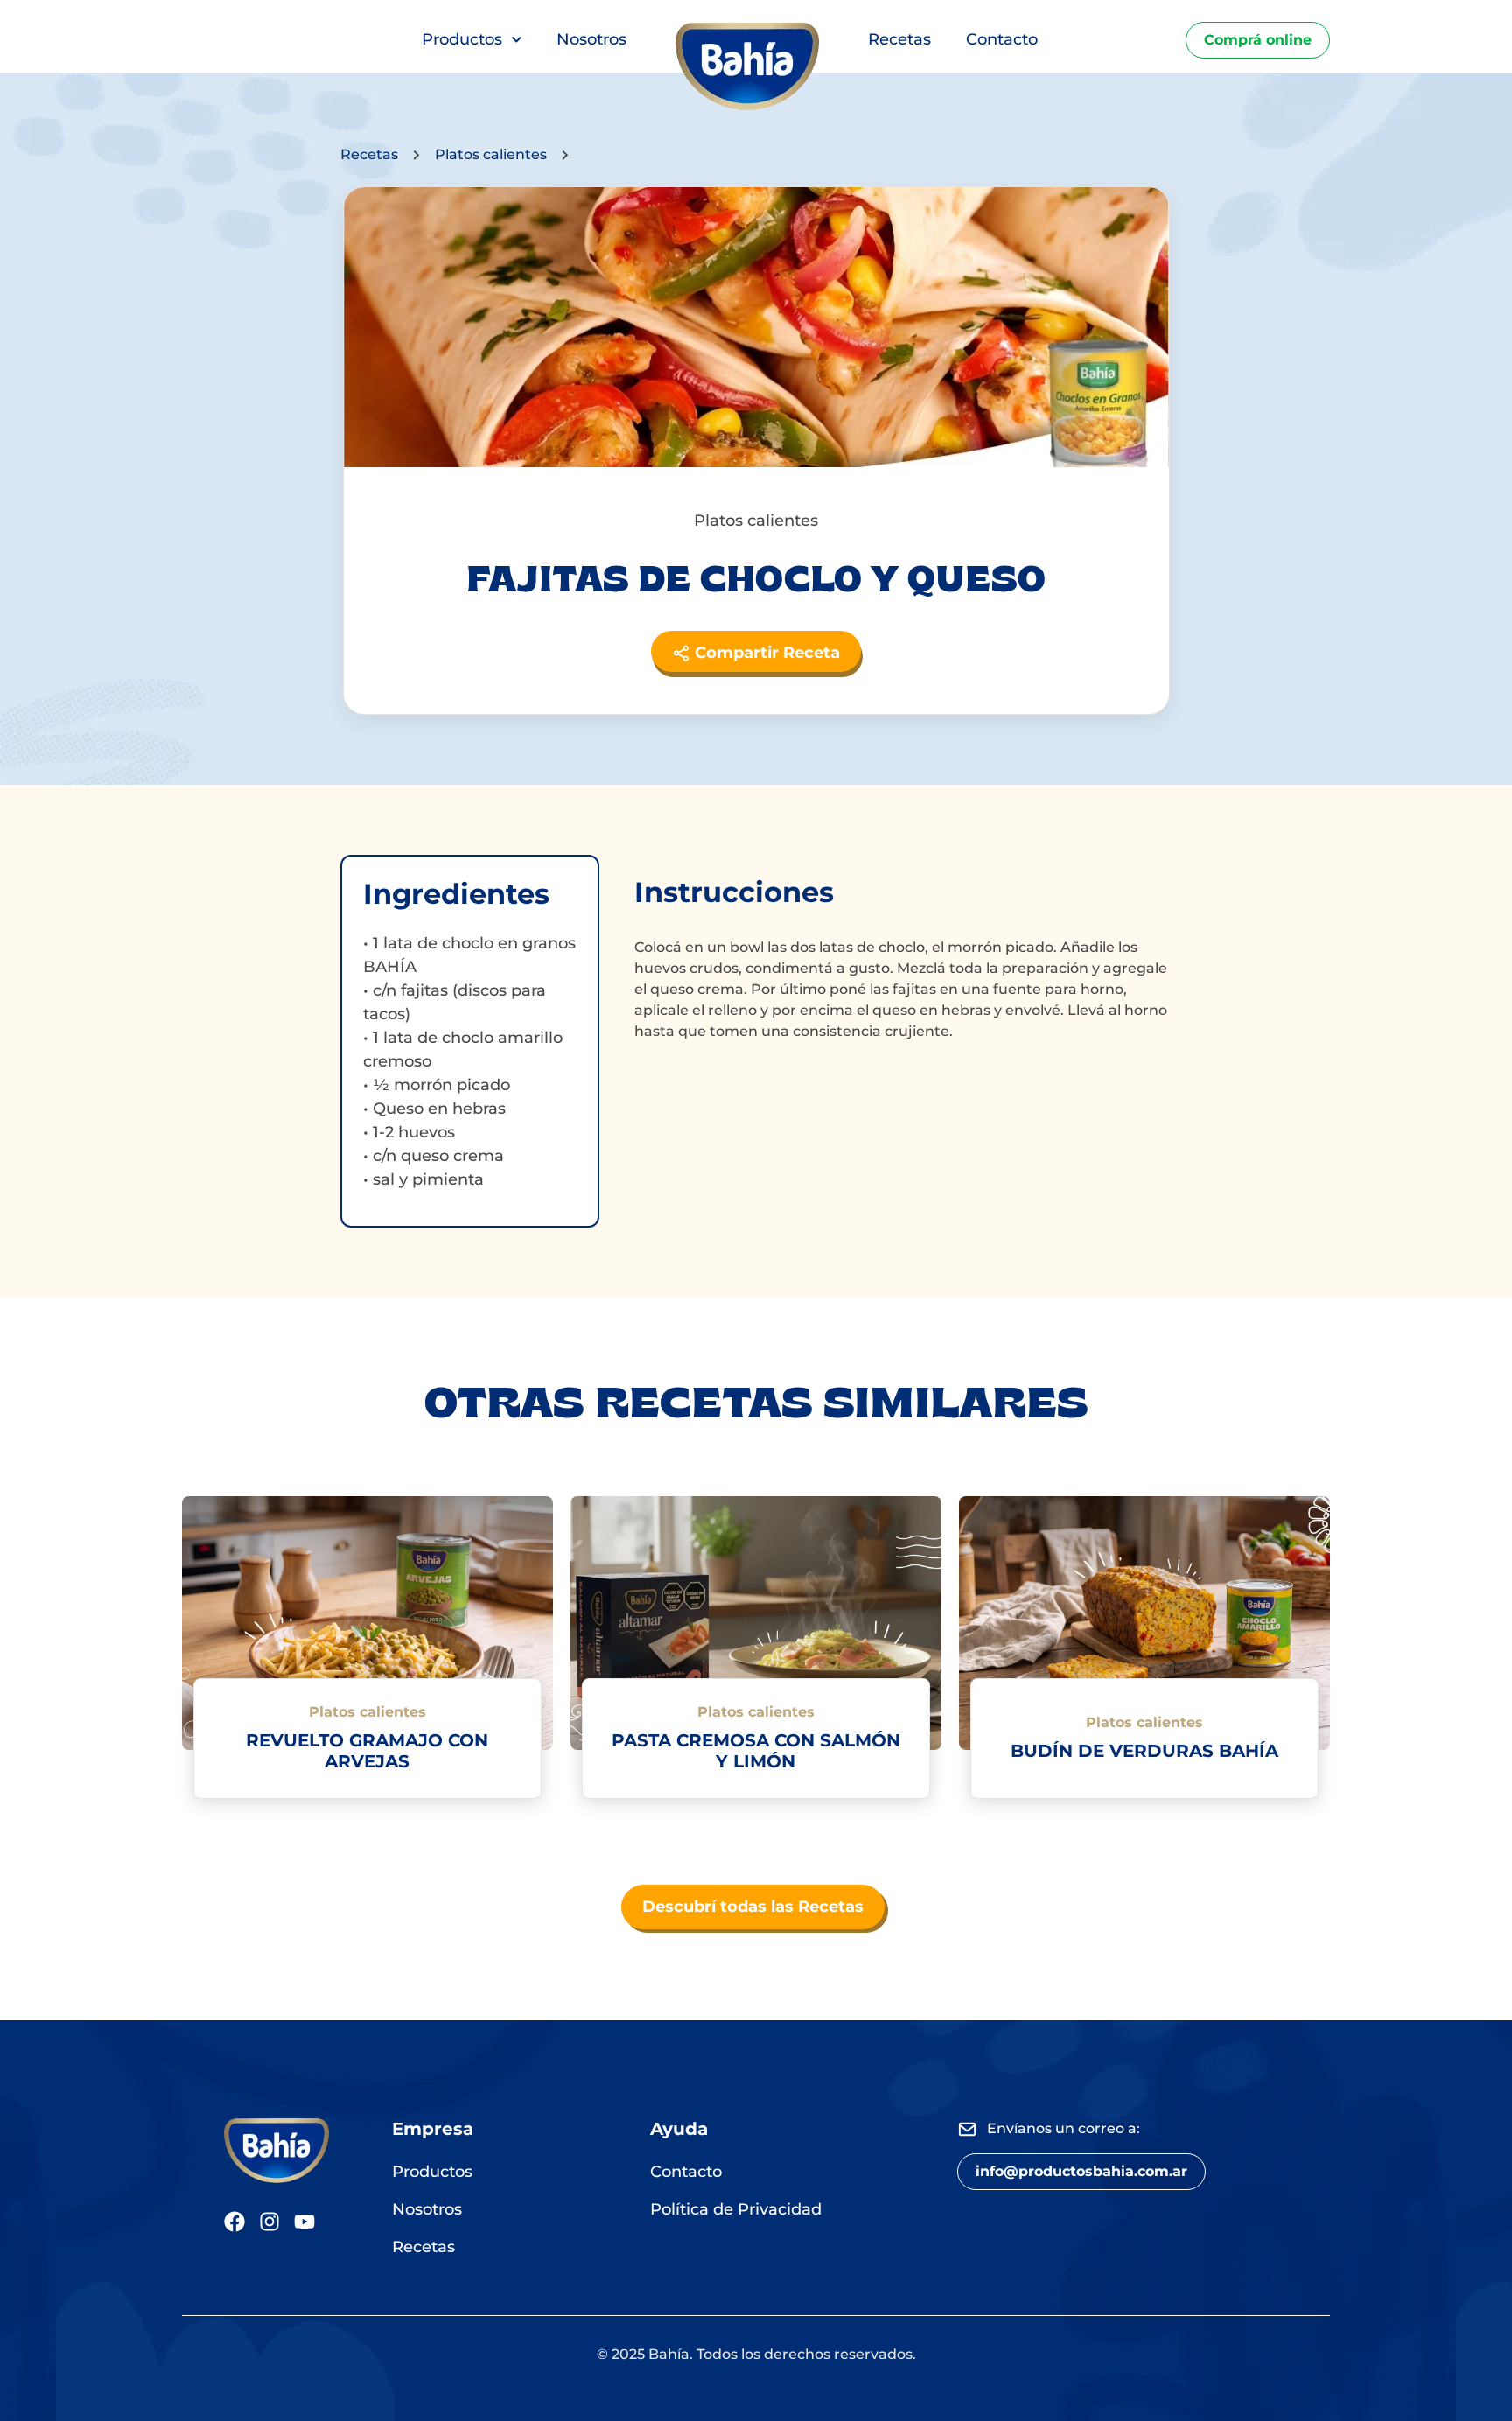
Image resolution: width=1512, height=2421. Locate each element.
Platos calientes (491, 154)
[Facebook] (234, 2222)
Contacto (1002, 39)
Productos (462, 39)
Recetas (899, 39)
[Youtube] (304, 2222)
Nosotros (591, 39)
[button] (1081, 2172)
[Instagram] (269, 2222)
